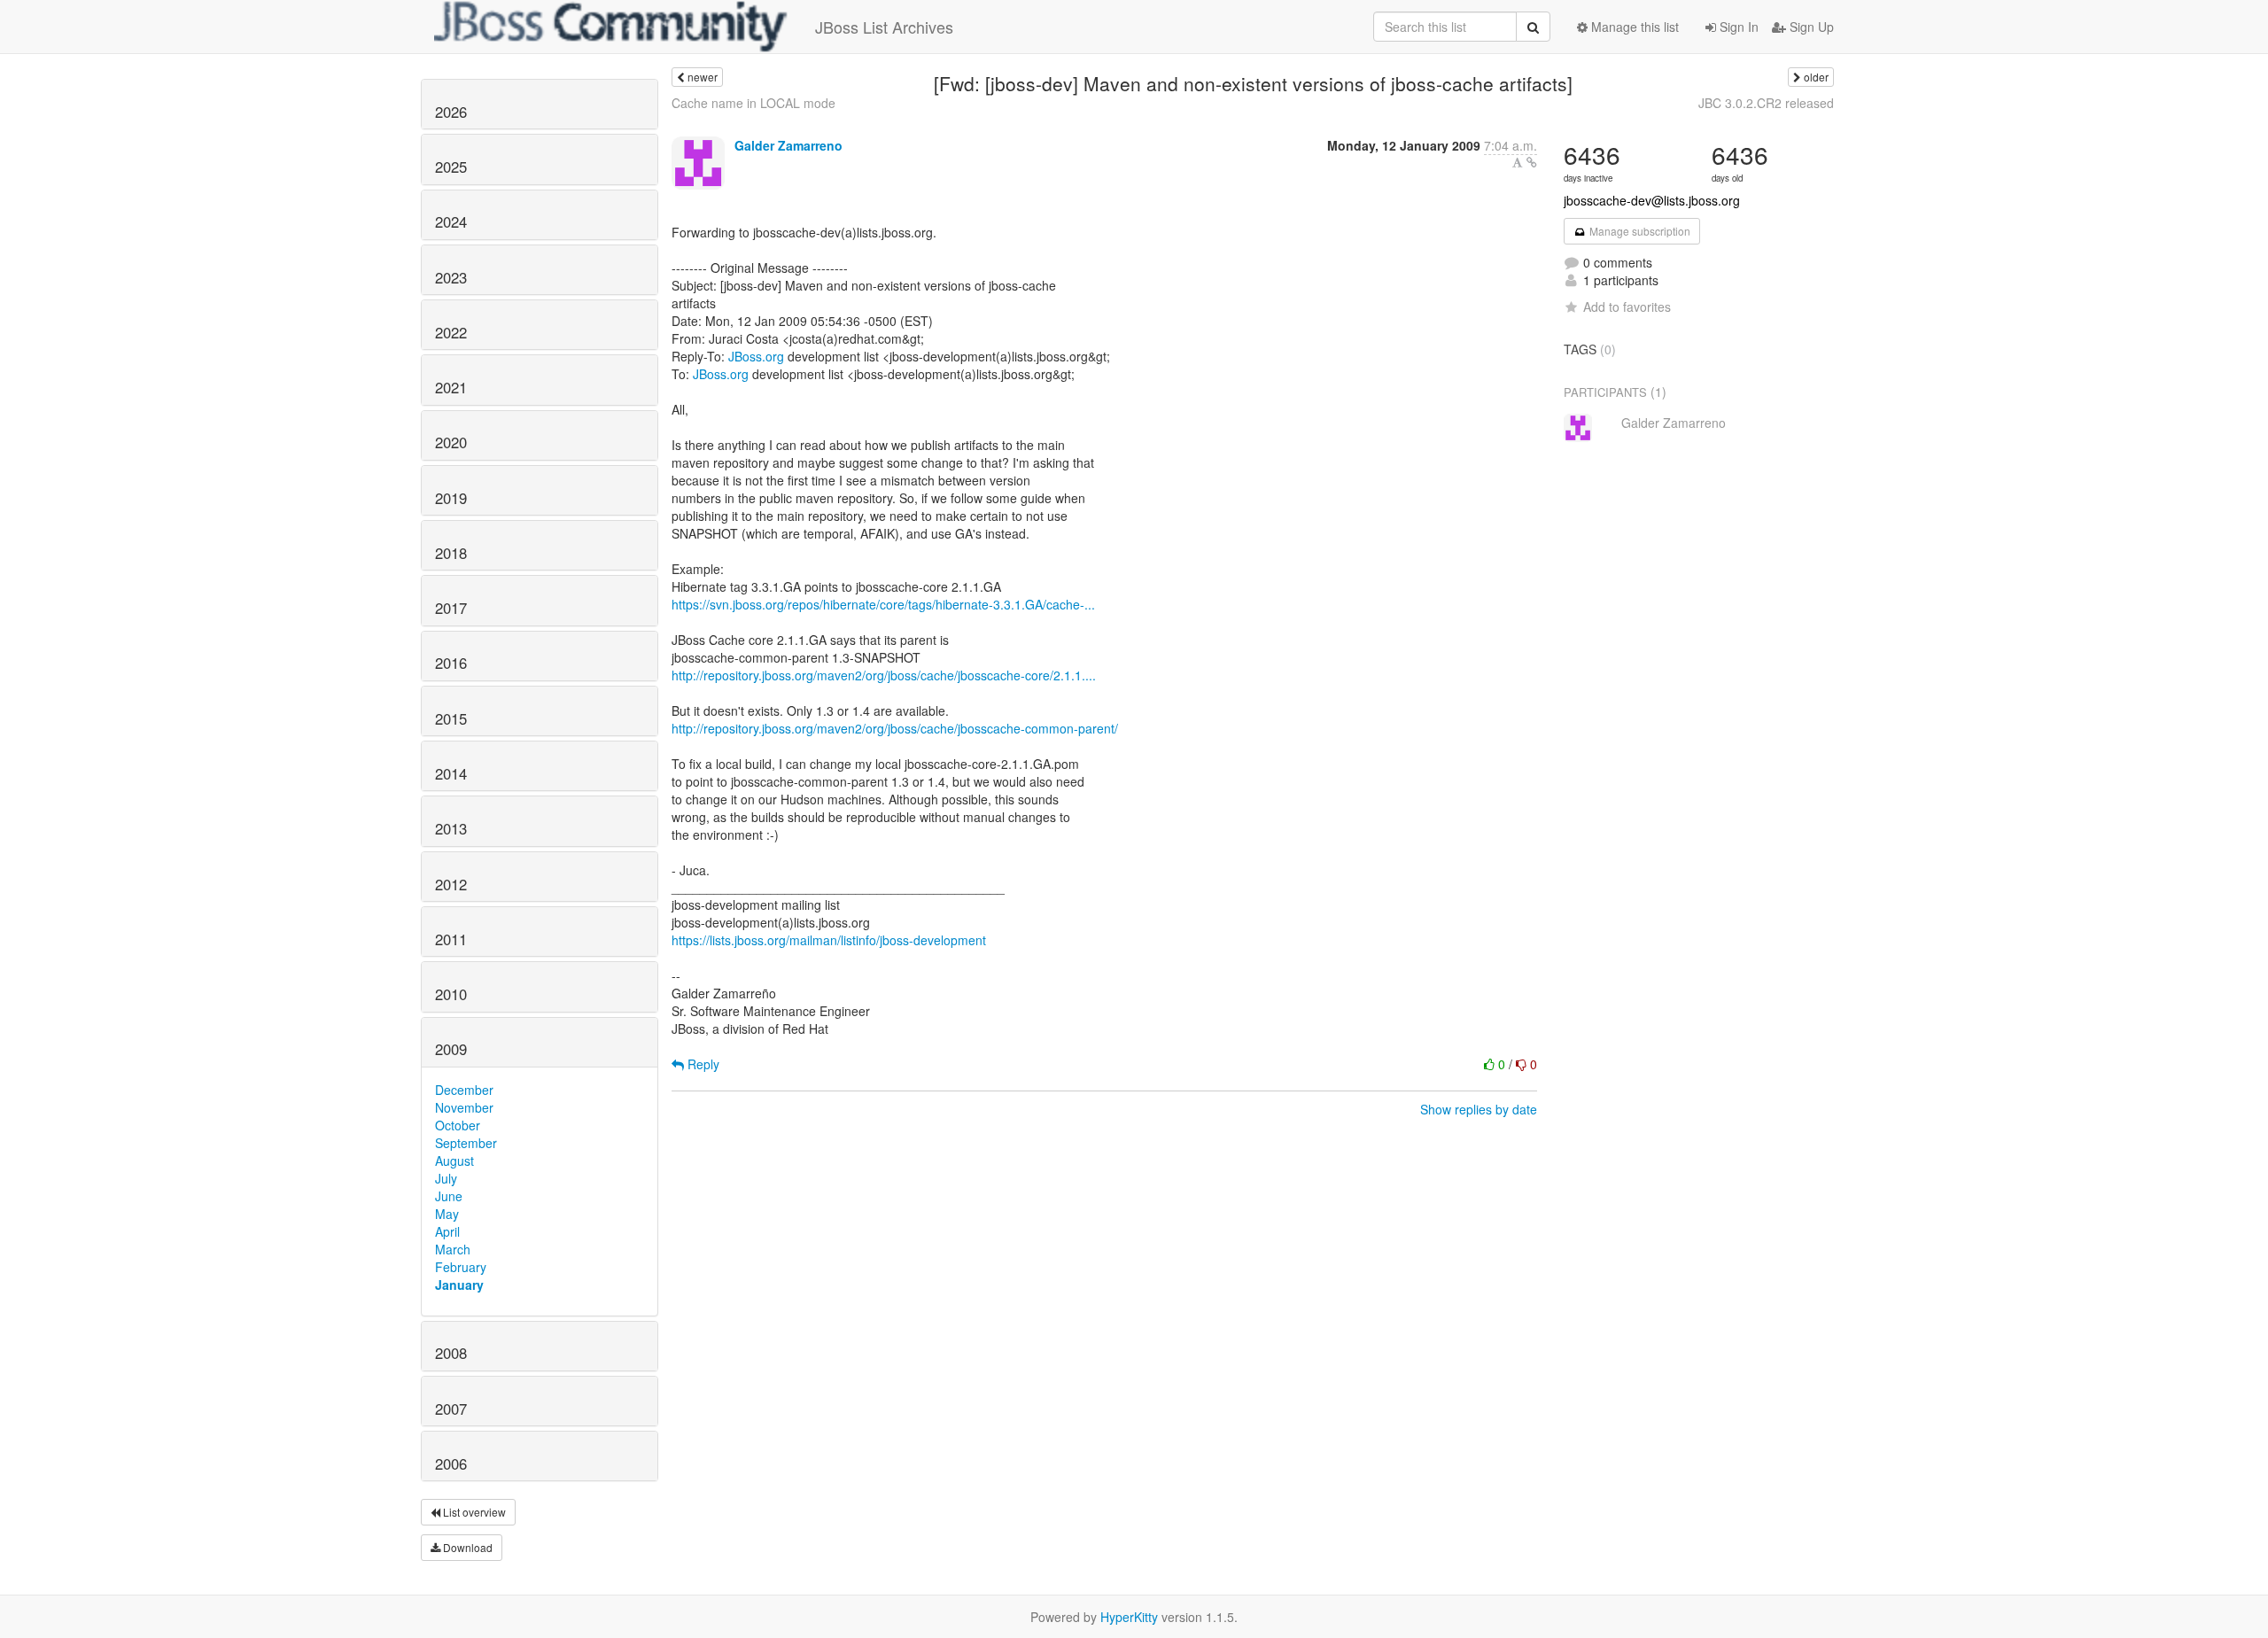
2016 (451, 663)
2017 (451, 608)
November (464, 1107)
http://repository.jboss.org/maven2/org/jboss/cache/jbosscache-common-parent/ (895, 728)
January (459, 1285)
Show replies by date (1479, 1109)
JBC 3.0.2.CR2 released (1766, 103)
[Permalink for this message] (1532, 162)
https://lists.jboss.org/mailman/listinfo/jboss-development (829, 940)
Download (466, 1547)
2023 (451, 277)
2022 (451, 332)
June (449, 1196)
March (453, 1249)
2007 (451, 1409)
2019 (451, 498)
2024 (451, 221)
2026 (451, 112)
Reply (702, 1064)
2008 (451, 1353)
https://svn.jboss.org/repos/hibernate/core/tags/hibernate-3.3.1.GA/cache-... (883, 604)
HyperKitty (1129, 1617)
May (447, 1214)
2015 (451, 718)
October (458, 1125)
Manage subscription (1639, 231)
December (464, 1090)
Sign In (1737, 27)
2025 (451, 167)
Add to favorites (1627, 307)
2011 (451, 939)
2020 (451, 442)
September (466, 1143)
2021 (451, 387)
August (454, 1161)
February (461, 1267)
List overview (473, 1512)
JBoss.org (756, 356)
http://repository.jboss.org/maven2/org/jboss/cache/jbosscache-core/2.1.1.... (884, 675)
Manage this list (1633, 27)
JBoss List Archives (884, 27)
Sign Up (1810, 27)
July (446, 1178)
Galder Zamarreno (788, 145)
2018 (451, 553)
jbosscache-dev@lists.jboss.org (1652, 200)
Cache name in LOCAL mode (753, 103)
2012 (451, 884)
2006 (451, 1463)
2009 (451, 1049)
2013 (451, 828)
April (447, 1231)
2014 (451, 773)
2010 (451, 994)
